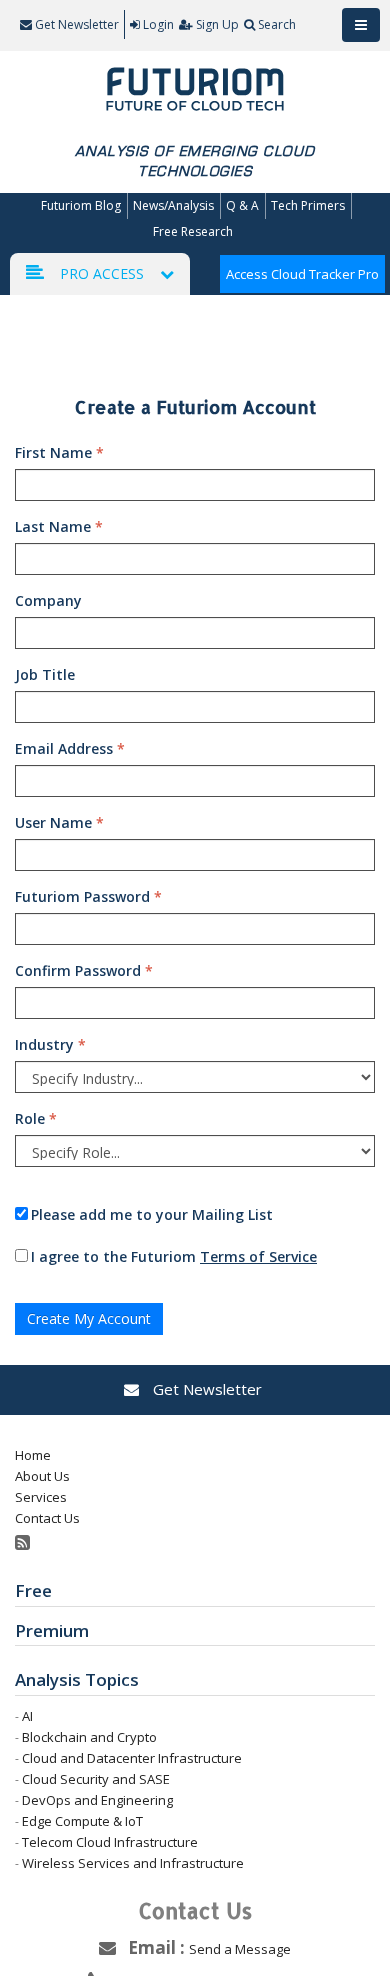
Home (33, 1455)
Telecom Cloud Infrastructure (110, 1842)
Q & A (242, 205)
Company (48, 600)
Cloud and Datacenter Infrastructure (132, 1758)
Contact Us (47, 1518)
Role (36, 1118)
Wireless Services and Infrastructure (133, 1863)
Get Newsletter (75, 24)
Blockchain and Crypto (89, 1737)
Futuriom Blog (81, 205)
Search (277, 24)
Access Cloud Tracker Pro (302, 274)
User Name (59, 822)
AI (27, 1716)
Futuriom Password (88, 896)
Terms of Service (258, 1256)
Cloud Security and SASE (96, 1779)
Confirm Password (84, 970)
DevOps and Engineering (97, 1800)
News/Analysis (173, 205)
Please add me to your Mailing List (152, 1214)
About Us (42, 1476)
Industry (50, 1044)
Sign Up (217, 24)
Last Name (59, 526)
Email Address (70, 748)
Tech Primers (308, 205)
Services (41, 1497)
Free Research (193, 231)
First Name (59, 452)
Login (158, 24)
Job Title (45, 674)
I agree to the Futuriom (174, 1256)
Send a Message (240, 1949)
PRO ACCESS (102, 273)
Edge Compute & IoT (82, 1821)
